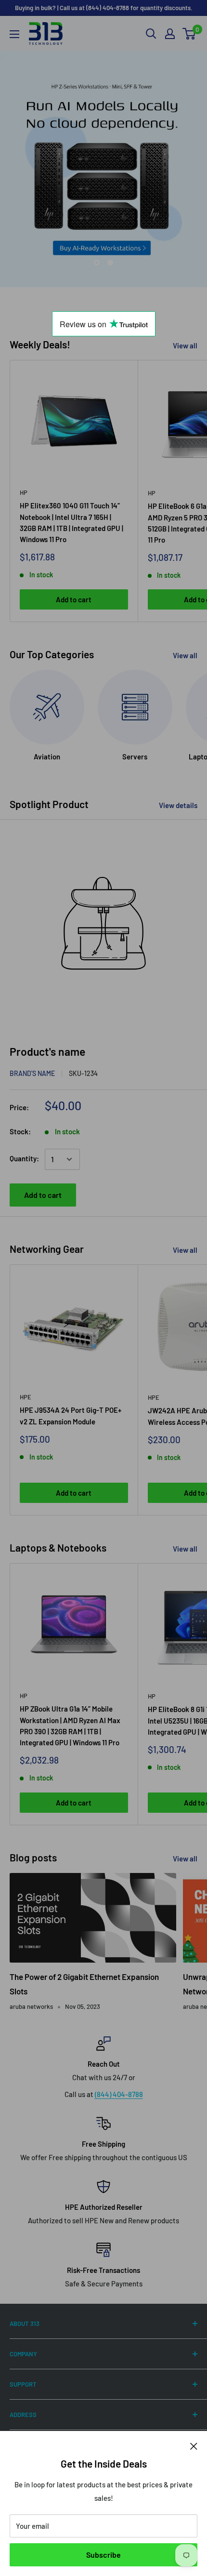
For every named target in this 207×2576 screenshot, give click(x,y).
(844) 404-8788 (119, 2094)
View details (178, 805)
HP (24, 492)
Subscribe (103, 2555)
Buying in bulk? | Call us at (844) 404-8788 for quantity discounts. (104, 8)
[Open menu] (14, 34)
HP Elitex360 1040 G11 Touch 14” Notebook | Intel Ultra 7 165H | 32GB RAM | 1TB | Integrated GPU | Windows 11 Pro (71, 522)
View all (185, 345)
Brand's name (32, 1073)
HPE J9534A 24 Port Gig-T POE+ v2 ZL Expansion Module (71, 1415)
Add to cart (74, 599)
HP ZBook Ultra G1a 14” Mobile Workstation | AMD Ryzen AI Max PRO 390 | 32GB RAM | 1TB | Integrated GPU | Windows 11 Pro (70, 1726)
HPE (26, 1397)
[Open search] (151, 34)
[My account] (170, 34)
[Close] (194, 2445)
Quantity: (24, 1158)
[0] (189, 34)
